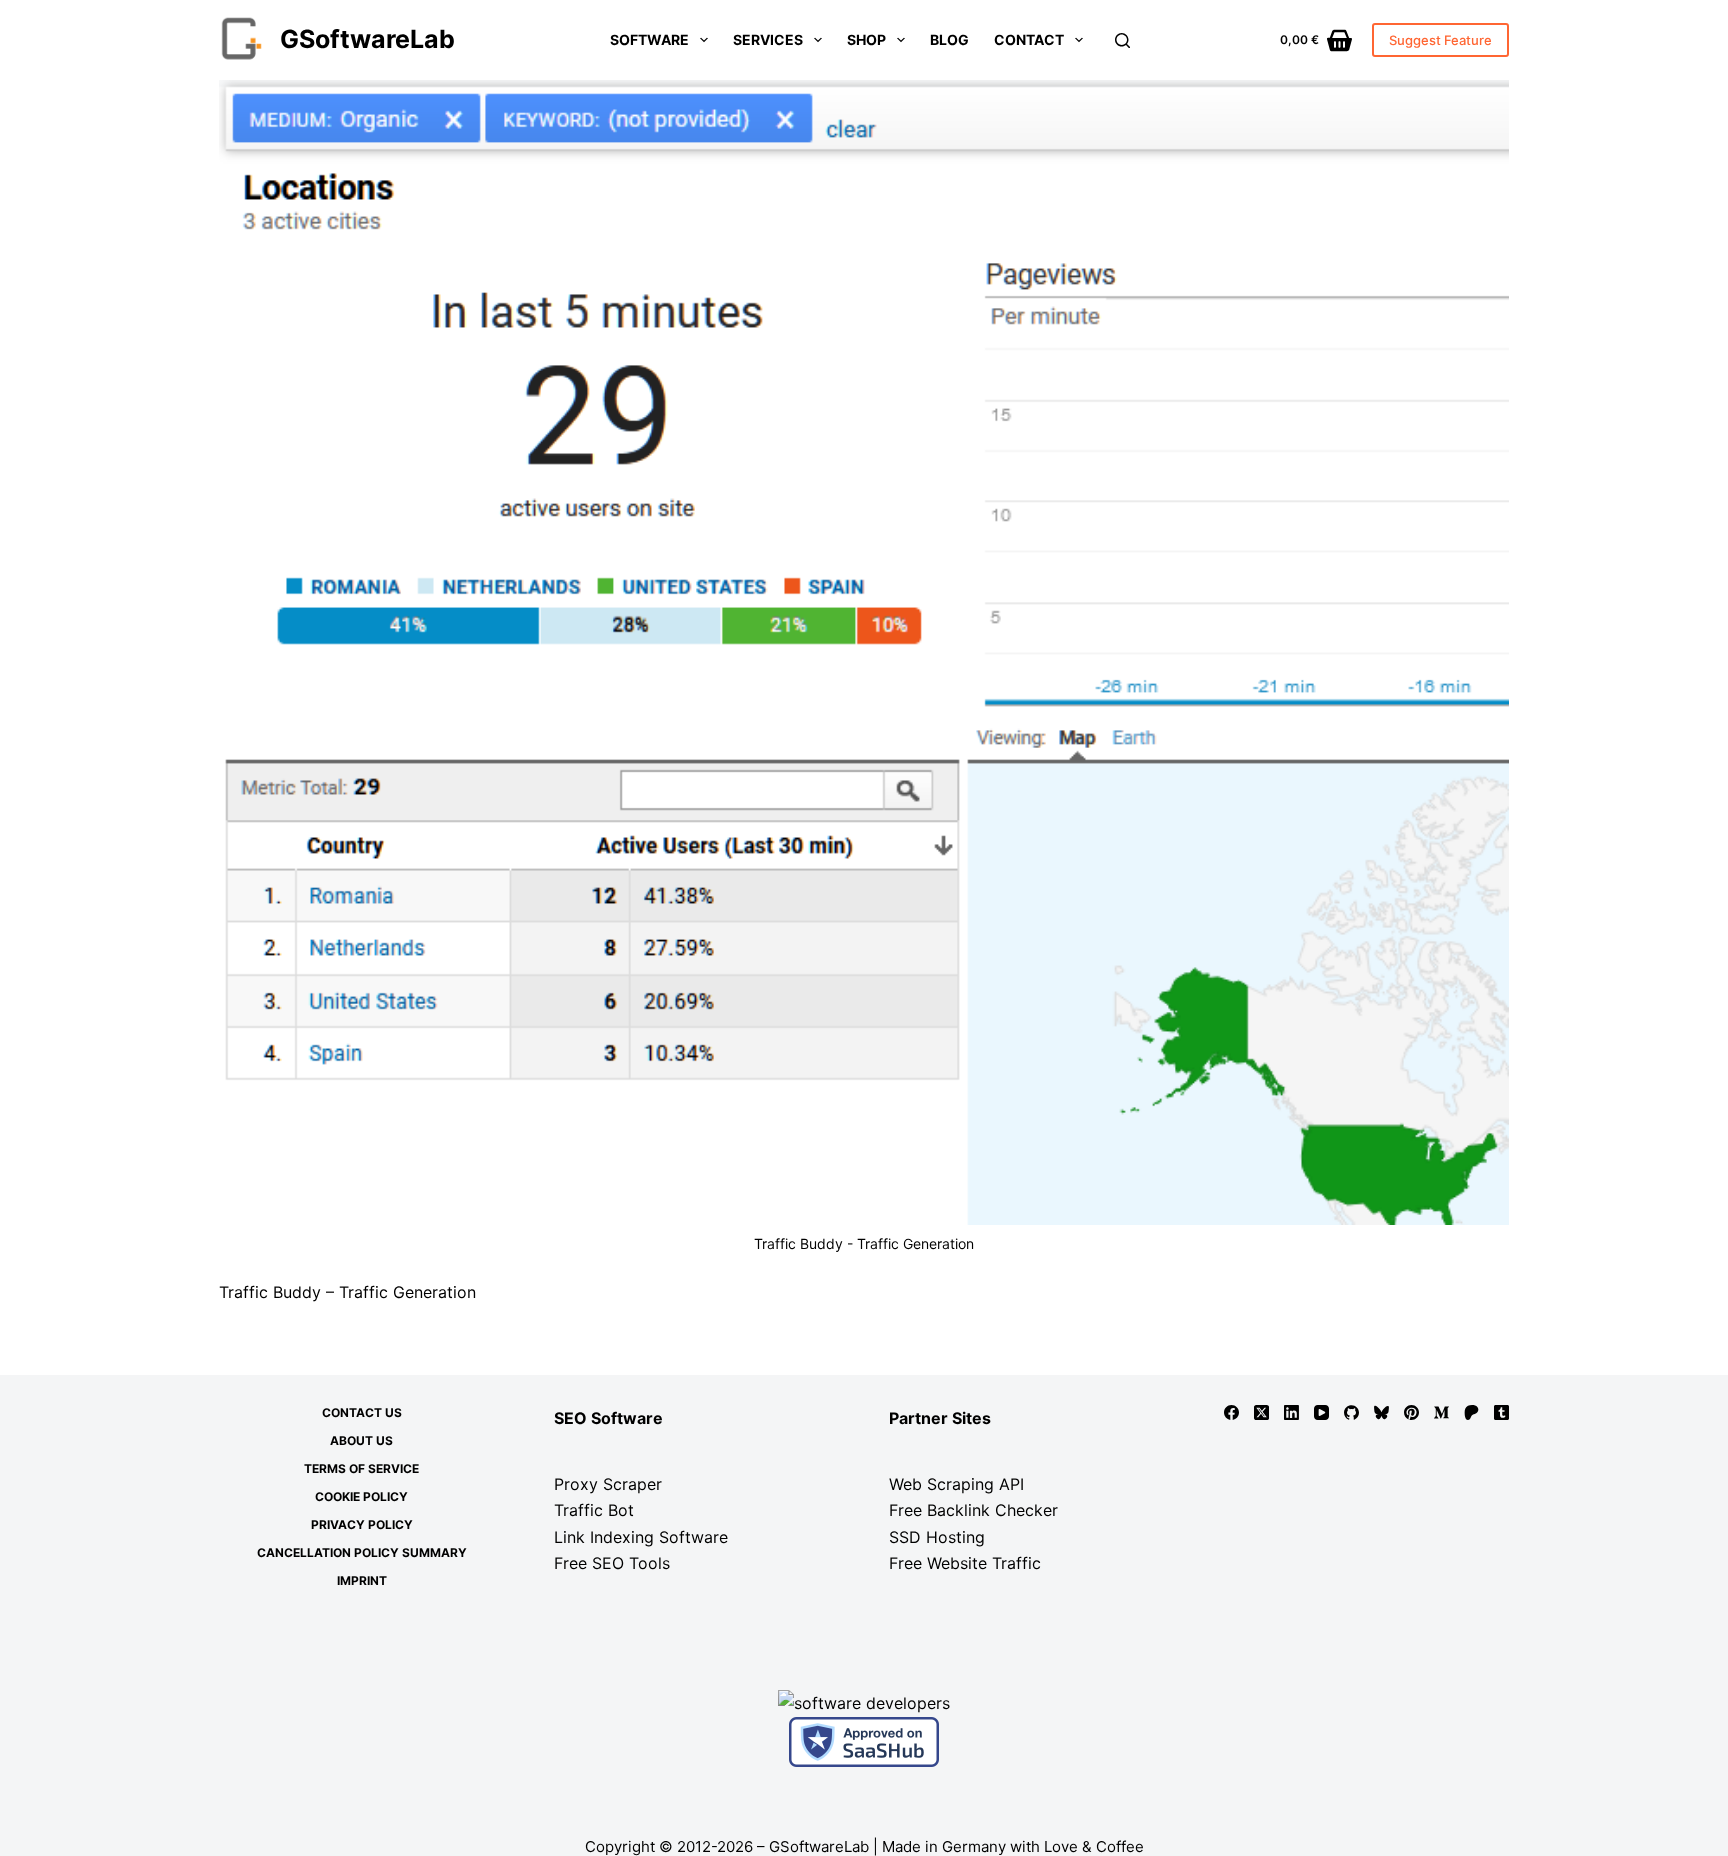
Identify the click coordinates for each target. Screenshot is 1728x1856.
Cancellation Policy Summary (362, 1552)
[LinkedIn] (1291, 1412)
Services (768, 39)
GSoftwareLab (367, 39)
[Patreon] (1471, 1412)
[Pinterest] (1411, 1412)
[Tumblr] (1501, 1412)
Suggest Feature (1440, 40)
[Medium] (1441, 1412)
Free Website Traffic (965, 1563)
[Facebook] (1231, 1412)
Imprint (362, 1580)
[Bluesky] (1381, 1412)
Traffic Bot (594, 1510)
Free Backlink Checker (973, 1510)
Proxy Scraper (608, 1484)
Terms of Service (361, 1468)
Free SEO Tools (612, 1563)
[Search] (1122, 40)
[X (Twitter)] (1261, 1412)
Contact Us (362, 1412)
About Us (361, 1440)
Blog (949, 39)
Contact (1029, 39)
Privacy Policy (362, 1524)
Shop (866, 39)
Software (649, 39)
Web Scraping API (956, 1484)
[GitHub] (1351, 1412)
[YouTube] (1321, 1412)
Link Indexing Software (641, 1537)
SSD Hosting (937, 1537)
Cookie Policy (361, 1496)
